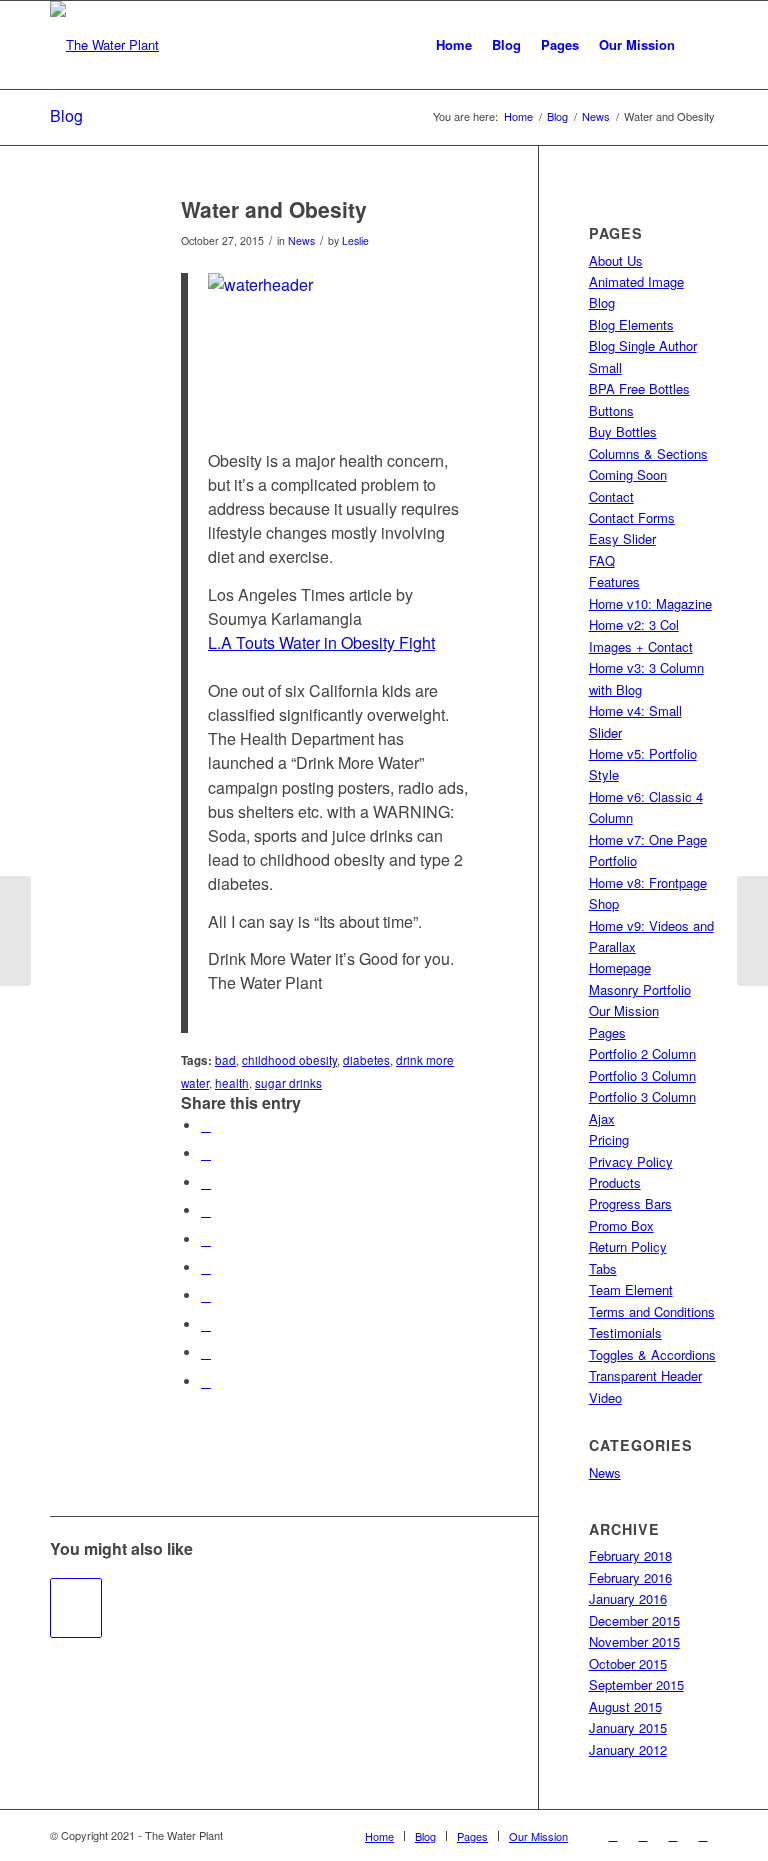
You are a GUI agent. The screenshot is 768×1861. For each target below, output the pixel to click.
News (301, 240)
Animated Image (636, 281)
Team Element (631, 1289)
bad (225, 1060)
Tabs (603, 1268)
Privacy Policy (631, 1161)
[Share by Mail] (206, 1381)
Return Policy (628, 1246)
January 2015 (628, 1727)
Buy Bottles (623, 431)
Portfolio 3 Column (642, 1075)
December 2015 (634, 1620)
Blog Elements (631, 324)
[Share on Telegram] (206, 1352)
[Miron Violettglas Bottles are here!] (15, 931)
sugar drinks (288, 1083)
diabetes (366, 1060)
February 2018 (630, 1555)
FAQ (602, 560)
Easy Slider (622, 538)
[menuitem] (454, 45)
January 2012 (628, 1749)
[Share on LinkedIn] (206, 1239)
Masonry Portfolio (640, 989)
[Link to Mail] (703, 1835)
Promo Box (621, 1225)
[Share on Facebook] (206, 1125)
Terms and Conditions (652, 1311)
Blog (66, 115)
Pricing (609, 1139)
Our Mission (624, 1010)
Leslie (355, 240)
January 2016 (628, 1598)
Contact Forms (632, 517)
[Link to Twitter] (643, 1835)
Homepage (620, 967)
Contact (611, 496)
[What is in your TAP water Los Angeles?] (76, 1608)
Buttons (611, 410)
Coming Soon (628, 474)
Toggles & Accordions (652, 1354)
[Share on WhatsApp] (206, 1182)
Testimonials (625, 1332)
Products (615, 1182)
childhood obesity (289, 1060)
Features (614, 581)
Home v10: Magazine (650, 603)
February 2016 (630, 1577)
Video (605, 1397)
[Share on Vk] (206, 1295)
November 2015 (634, 1641)
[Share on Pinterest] (206, 1210)
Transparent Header (645, 1375)
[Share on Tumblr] (206, 1267)
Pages (607, 1032)
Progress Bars (630, 1203)
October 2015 (628, 1663)
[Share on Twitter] (206, 1153)
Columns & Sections (648, 453)
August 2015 (625, 1706)
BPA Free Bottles (639, 388)
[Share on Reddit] (206, 1324)
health (232, 1083)
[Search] (701, 45)
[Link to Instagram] (673, 1835)
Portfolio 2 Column (642, 1053)
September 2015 (636, 1684)
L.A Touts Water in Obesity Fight (321, 642)
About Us (616, 260)
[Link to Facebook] (613, 1835)
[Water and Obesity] (90, 242)
